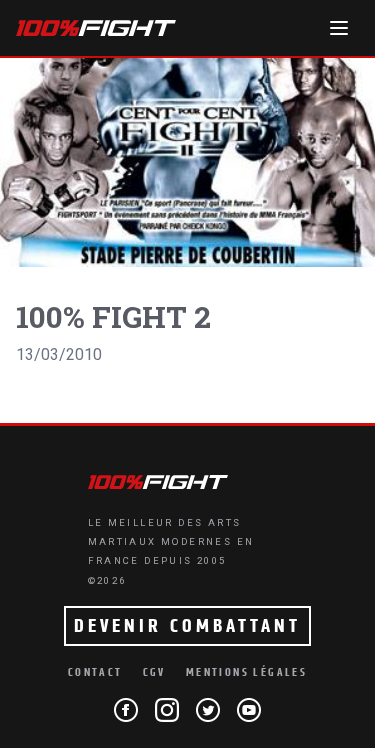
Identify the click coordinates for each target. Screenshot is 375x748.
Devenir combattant (187, 626)
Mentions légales (246, 672)
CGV (154, 672)
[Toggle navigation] (339, 28)
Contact (95, 672)
